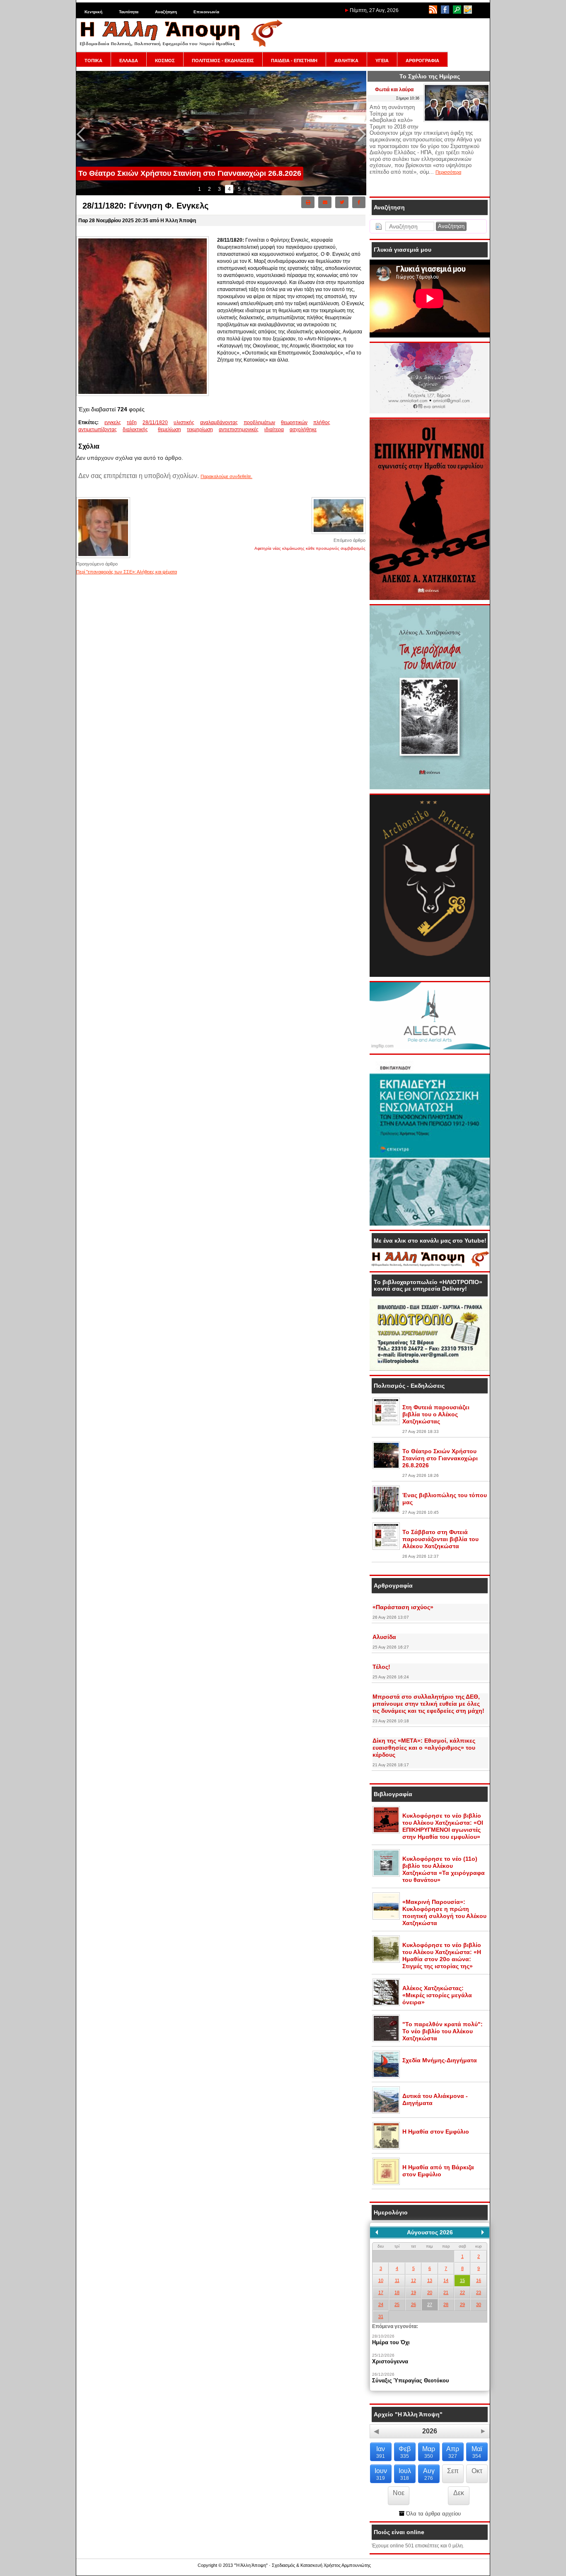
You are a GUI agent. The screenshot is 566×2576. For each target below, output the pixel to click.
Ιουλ (405, 2474)
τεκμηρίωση (200, 430)
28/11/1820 (155, 422)
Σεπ (453, 2471)
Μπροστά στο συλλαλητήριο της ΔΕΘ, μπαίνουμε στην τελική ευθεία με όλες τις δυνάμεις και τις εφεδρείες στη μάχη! (428, 1704)
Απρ (453, 2452)
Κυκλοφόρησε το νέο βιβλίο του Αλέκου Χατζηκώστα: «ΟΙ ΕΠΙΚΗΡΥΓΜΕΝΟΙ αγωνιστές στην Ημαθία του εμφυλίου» (443, 1826)
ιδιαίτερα (274, 430)
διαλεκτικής (135, 430)
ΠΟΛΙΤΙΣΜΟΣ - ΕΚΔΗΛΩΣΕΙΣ (223, 61)
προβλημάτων (259, 422)
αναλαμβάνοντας (219, 422)
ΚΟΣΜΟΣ (165, 61)
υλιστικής (184, 422)
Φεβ (405, 2452)
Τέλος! (381, 1667)
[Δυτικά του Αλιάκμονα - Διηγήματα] (386, 2112)
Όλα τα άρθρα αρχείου (433, 2514)
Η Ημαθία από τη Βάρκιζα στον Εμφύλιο (438, 2171)
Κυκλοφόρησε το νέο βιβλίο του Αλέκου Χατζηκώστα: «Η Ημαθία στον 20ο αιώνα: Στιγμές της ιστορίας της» (442, 1956)
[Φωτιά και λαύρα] (457, 120)
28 (446, 2304)
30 (479, 2304)
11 (397, 2280)
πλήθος (322, 422)
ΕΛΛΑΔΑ (129, 61)
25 (397, 2304)
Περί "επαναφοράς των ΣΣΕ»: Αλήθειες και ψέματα (127, 572)
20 (430, 2292)
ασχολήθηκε (303, 430)
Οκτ (477, 2471)
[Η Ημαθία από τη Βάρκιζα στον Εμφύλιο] (386, 2183)
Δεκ (459, 2493)
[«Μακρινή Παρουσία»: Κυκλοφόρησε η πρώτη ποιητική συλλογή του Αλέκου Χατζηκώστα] (386, 1918)
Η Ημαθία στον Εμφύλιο (436, 2132)
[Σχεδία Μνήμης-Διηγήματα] (386, 2076)
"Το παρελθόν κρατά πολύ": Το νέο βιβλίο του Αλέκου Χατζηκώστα (443, 2031)
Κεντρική (93, 12)
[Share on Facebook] (359, 202)
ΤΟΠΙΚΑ (93, 61)
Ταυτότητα (129, 12)
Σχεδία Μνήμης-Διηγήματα (440, 2060)
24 (381, 2304)
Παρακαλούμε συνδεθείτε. (226, 476)
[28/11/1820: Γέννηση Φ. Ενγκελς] (143, 394)
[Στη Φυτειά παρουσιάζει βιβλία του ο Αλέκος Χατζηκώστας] (386, 1423)
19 (414, 2292)
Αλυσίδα (384, 1637)
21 (446, 2292)
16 (479, 2280)
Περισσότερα (448, 172)
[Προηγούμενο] (377, 2232)
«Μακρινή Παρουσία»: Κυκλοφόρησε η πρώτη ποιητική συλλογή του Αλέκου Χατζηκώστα (444, 1912)
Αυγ (429, 2474)
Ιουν (381, 2474)
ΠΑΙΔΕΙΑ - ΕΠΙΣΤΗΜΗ (294, 61)
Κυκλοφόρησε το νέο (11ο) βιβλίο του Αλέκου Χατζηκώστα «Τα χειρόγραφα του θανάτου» (444, 1869)
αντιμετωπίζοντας (98, 430)
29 (462, 2304)
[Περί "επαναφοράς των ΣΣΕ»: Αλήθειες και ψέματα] (103, 557)
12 (414, 2280)
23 (479, 2292)
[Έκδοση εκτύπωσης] (308, 202)
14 (446, 2280)
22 (462, 2292)
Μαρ (429, 2452)
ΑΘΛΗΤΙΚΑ (346, 61)
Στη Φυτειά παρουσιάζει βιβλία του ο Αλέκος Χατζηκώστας (436, 1414)
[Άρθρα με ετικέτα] (156, 430)
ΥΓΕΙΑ (382, 61)
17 (381, 2292)
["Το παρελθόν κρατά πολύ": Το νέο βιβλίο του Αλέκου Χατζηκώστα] (386, 2040)
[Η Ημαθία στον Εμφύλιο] (386, 2148)
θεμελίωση (169, 430)
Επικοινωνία (206, 12)
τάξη (132, 422)
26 (414, 2304)
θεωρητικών (294, 422)
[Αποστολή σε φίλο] (325, 202)
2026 (430, 2431)
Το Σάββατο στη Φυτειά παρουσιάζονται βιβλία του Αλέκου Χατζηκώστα (440, 1539)
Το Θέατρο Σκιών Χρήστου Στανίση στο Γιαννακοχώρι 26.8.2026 (440, 1458)
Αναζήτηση (166, 12)
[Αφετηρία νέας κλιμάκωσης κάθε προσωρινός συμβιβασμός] (339, 533)
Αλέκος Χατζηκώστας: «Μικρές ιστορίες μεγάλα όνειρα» (437, 1995)
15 (462, 2280)
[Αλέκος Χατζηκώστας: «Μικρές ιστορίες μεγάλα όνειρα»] (386, 2004)
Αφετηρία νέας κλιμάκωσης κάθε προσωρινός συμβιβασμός (310, 548)
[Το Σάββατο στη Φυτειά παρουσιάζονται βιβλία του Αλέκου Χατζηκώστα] (386, 1548)
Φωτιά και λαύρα (394, 90)
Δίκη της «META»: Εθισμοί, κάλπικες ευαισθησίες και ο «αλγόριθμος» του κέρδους (424, 1748)
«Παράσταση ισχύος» (403, 1607)
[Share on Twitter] (342, 202)
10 (381, 2280)
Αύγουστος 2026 (430, 2232)
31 (381, 2316)
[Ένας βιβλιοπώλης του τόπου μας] (386, 1511)
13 (430, 2280)
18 (397, 2292)
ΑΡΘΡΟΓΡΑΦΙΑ (422, 61)
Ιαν (381, 2452)
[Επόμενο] (483, 2232)
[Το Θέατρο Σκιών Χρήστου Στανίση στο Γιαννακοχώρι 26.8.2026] (386, 1467)
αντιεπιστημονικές (239, 430)
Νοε (399, 2493)
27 (430, 2304)
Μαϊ (477, 2452)
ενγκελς (113, 422)
